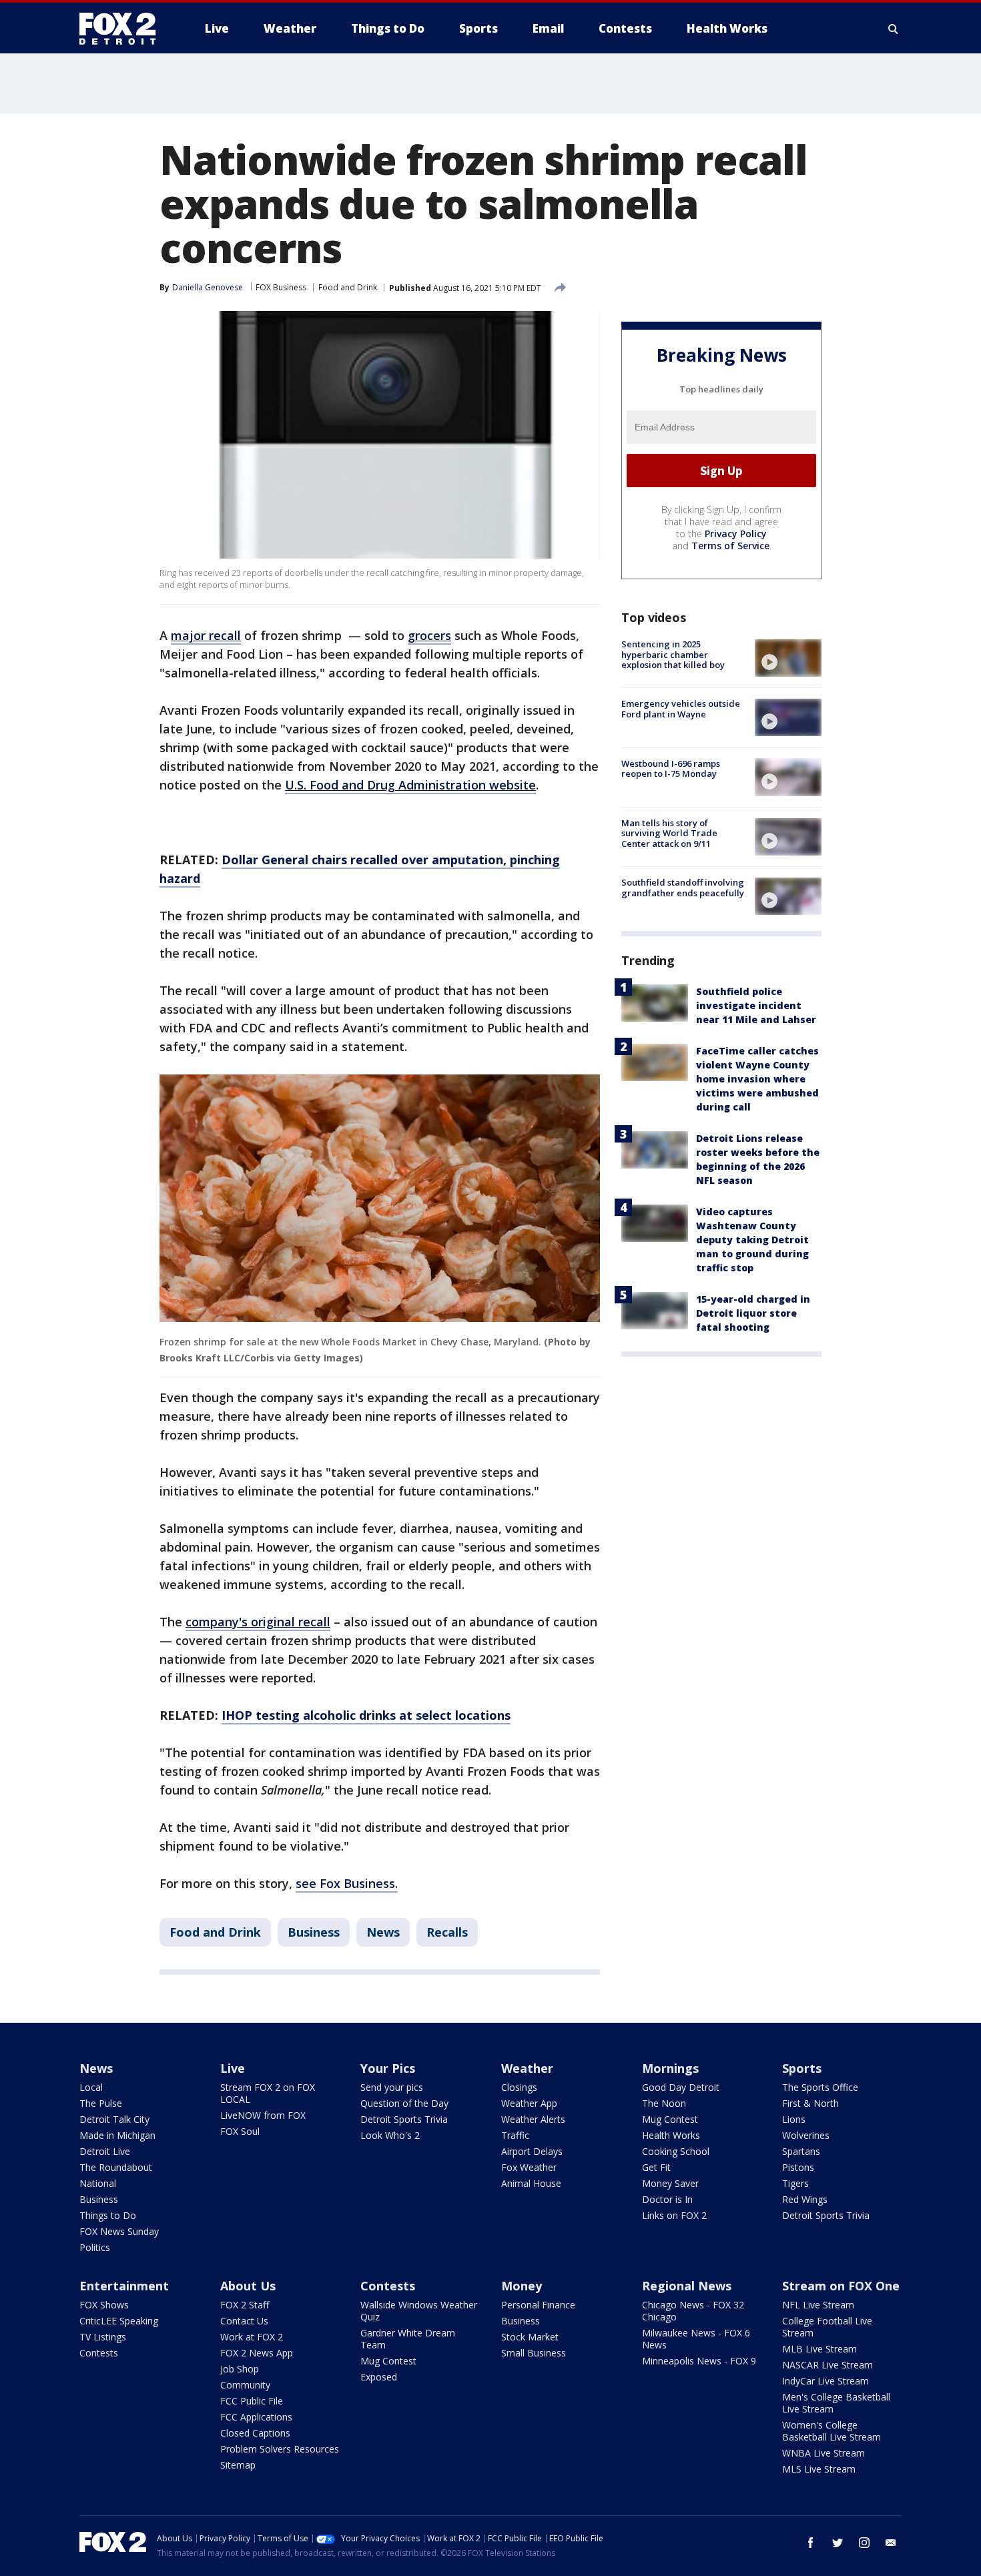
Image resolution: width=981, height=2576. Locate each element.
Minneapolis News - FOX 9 (699, 2361)
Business (314, 1932)
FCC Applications (256, 2417)
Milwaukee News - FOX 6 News (696, 2339)
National (98, 2183)
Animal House (531, 2183)
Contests (99, 2353)
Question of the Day (404, 2103)
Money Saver (670, 2183)
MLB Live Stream (820, 2349)
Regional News (687, 2286)
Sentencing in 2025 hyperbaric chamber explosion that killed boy (673, 654)
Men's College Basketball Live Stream (836, 2403)
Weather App (529, 2103)
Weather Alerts (533, 2119)
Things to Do (108, 2215)
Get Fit (656, 2167)
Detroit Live (105, 2151)
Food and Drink (348, 287)
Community (245, 2385)
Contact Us (244, 2321)
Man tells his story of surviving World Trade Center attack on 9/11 (669, 833)
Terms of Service (730, 546)
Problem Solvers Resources (280, 2449)
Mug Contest (670, 2119)
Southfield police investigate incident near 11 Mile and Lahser (756, 1005)
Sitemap (238, 2465)
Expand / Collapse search (894, 29)
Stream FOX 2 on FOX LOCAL (268, 2093)
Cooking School (676, 2151)
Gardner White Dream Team (408, 2339)
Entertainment (124, 2286)
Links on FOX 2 (674, 2215)
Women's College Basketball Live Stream (832, 2431)
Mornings (670, 2068)
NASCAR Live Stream (828, 2365)
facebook (811, 2543)
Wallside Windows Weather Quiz (419, 2311)
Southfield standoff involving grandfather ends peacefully (683, 888)
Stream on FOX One (841, 2286)
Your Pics (388, 2068)
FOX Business (281, 287)
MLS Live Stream (819, 2469)
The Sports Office (820, 2087)
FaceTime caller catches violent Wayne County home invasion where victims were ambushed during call (757, 1079)
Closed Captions (255, 2433)
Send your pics (392, 2087)
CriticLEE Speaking (119, 2321)
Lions (794, 2119)
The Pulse (101, 2103)
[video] (788, 658)
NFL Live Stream (818, 2305)
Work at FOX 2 (252, 2337)
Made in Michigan (117, 2135)
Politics (95, 2247)
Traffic (515, 2135)
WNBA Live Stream (824, 2453)
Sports (802, 2068)
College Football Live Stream (827, 2327)
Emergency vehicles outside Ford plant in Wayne (681, 709)
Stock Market (530, 2337)
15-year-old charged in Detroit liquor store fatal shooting (753, 1313)
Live (233, 2068)
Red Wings (805, 2199)
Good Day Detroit (681, 2087)
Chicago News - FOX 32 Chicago (693, 2311)
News (383, 1932)
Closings (519, 2087)
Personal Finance (538, 2305)
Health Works (671, 2135)
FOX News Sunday (119, 2231)
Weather (527, 2068)
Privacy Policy (736, 534)
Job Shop (240, 2369)
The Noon (664, 2103)
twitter (838, 2543)
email (891, 2543)
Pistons (798, 2167)
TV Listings (103, 2337)
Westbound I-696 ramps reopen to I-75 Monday (671, 768)
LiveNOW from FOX (263, 2115)
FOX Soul (240, 2131)
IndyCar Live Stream (826, 2381)
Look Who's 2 (390, 2135)
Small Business (534, 2353)
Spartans (801, 2151)
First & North (810, 2103)
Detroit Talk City (114, 2119)
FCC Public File (252, 2401)
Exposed (379, 2377)
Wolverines (806, 2135)
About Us (248, 2286)
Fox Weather (529, 2167)
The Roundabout (116, 2167)
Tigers (795, 2183)
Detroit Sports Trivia (404, 2119)
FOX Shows (104, 2305)
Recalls (447, 1932)
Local (91, 2087)
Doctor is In (667, 2199)
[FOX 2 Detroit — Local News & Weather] (123, 29)
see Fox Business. (347, 1883)
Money (522, 2286)
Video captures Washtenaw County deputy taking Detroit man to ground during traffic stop (752, 1240)
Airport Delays (532, 2151)
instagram (864, 2543)
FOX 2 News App (257, 2353)
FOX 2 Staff (245, 2305)
